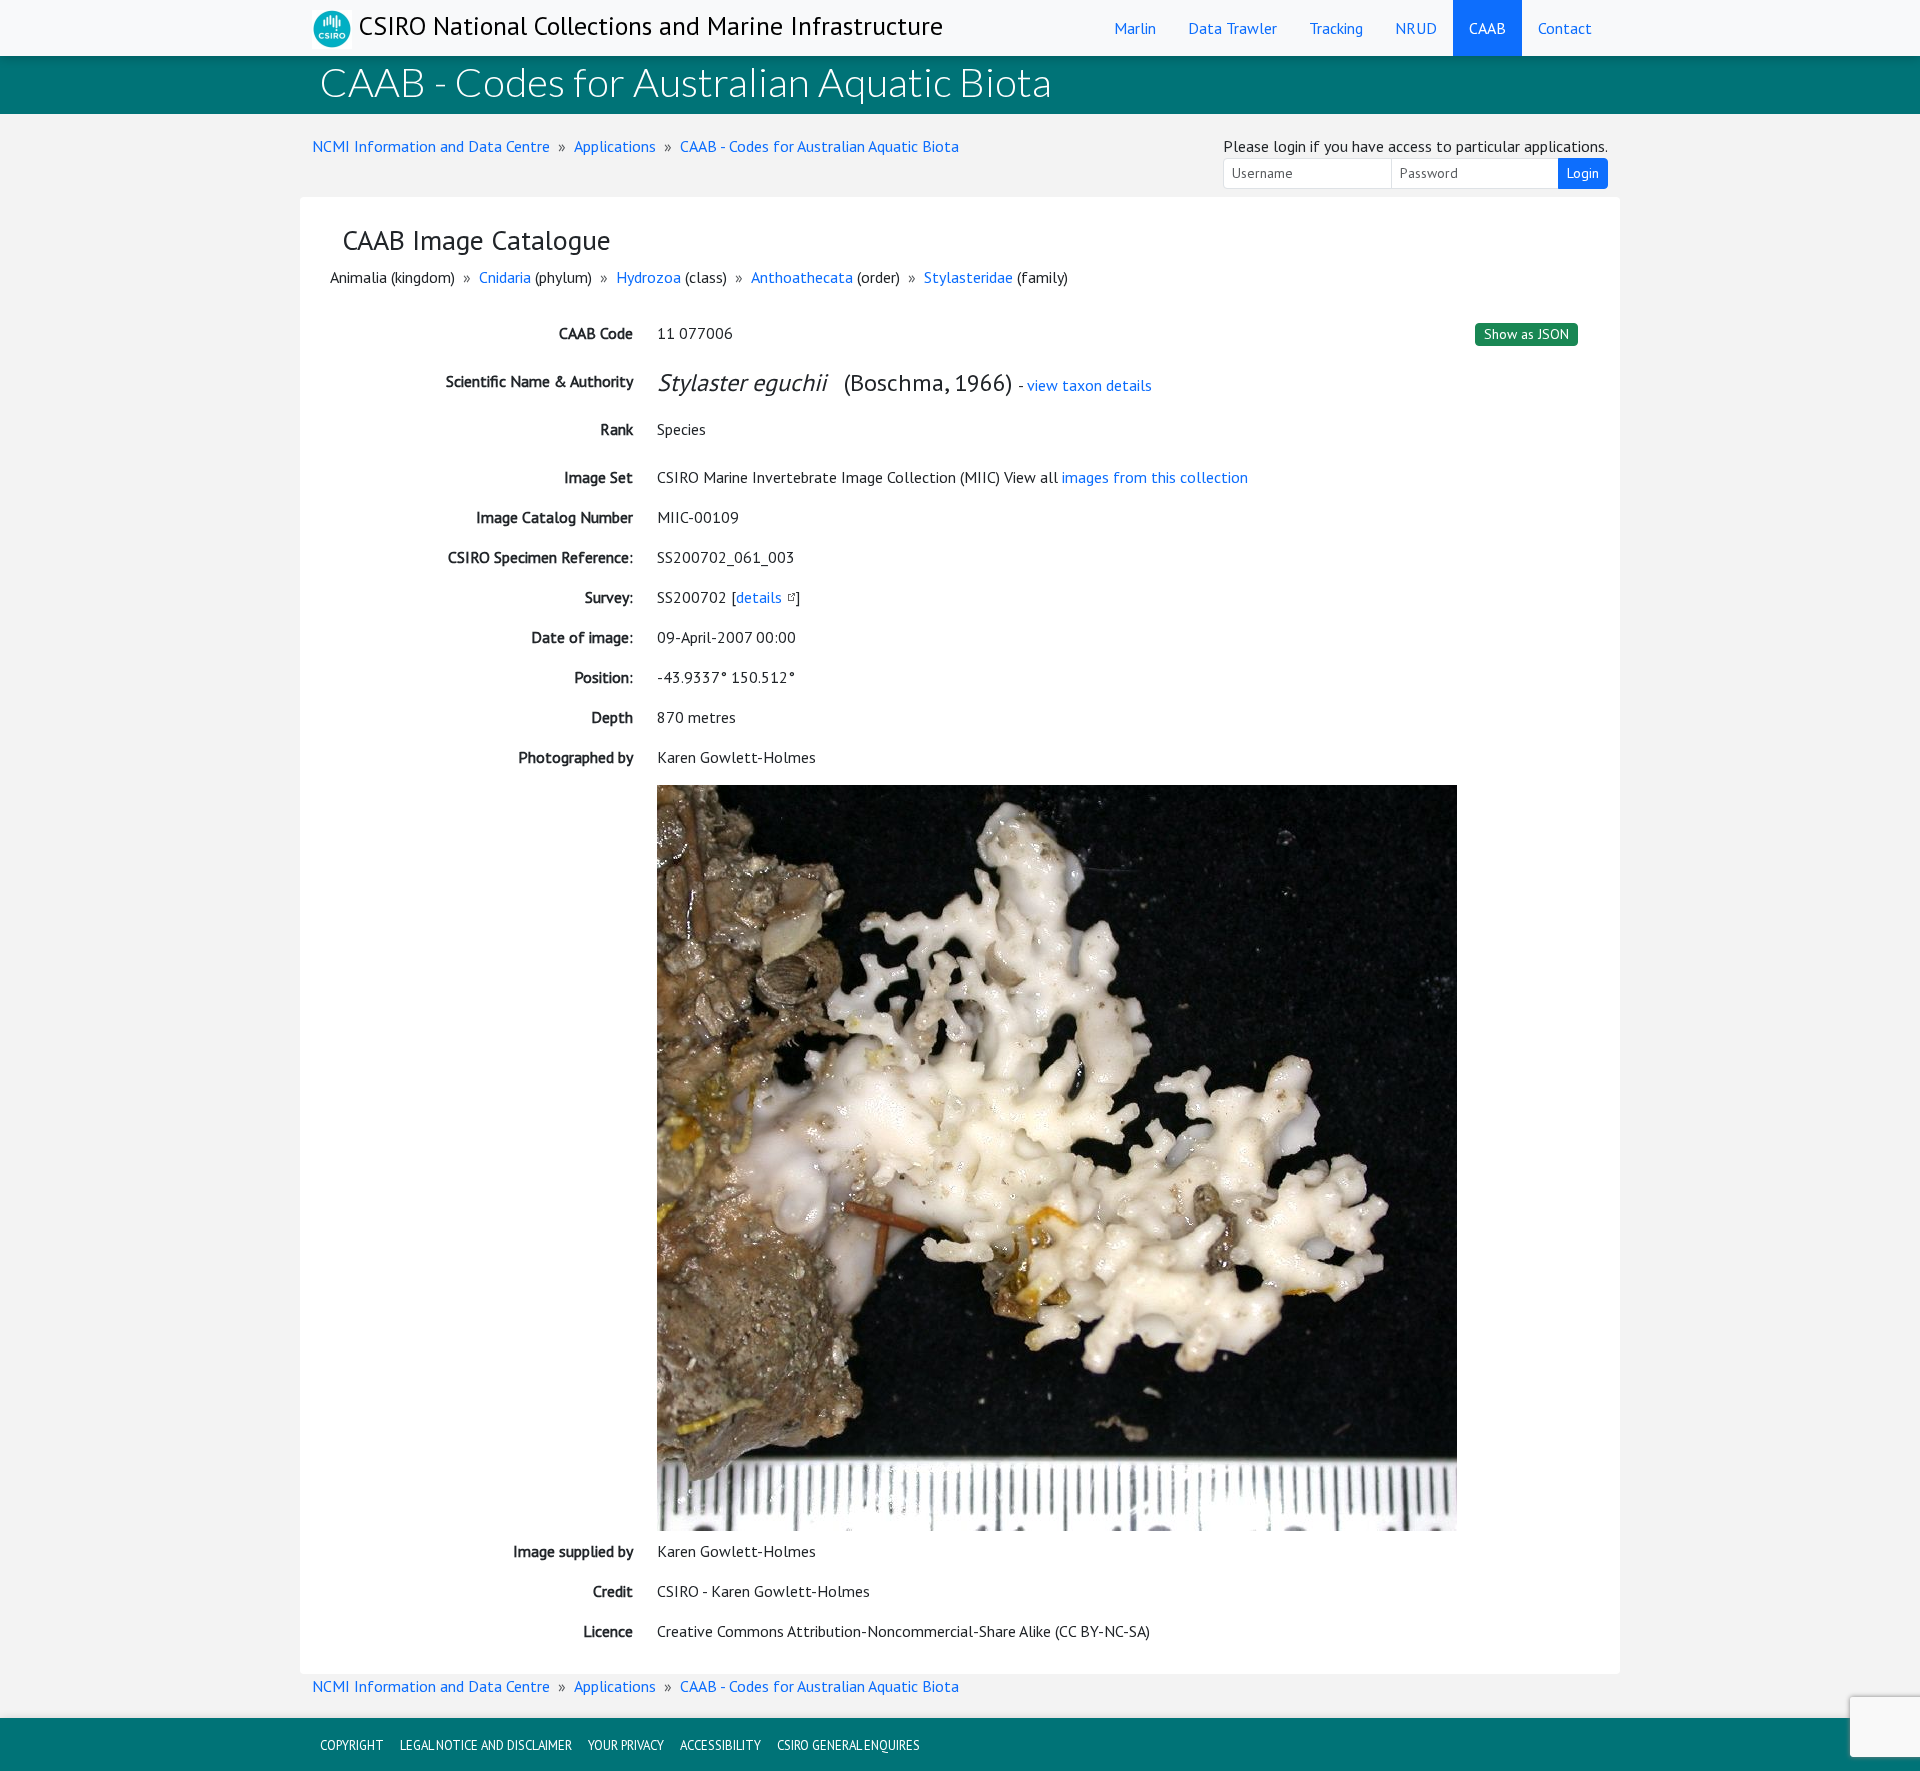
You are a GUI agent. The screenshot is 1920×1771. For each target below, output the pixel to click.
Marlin (1135, 28)
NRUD (1416, 28)
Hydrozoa (648, 277)
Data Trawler (1232, 28)
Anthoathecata (802, 277)
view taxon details (1089, 385)
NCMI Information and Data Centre (431, 146)
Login (1583, 173)
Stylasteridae (968, 277)
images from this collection (1155, 477)
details (759, 597)
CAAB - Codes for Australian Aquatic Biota (819, 146)
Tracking (1336, 28)
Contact (1565, 28)
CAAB (1487, 28)
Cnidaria (505, 277)
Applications (615, 146)
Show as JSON (1526, 334)
